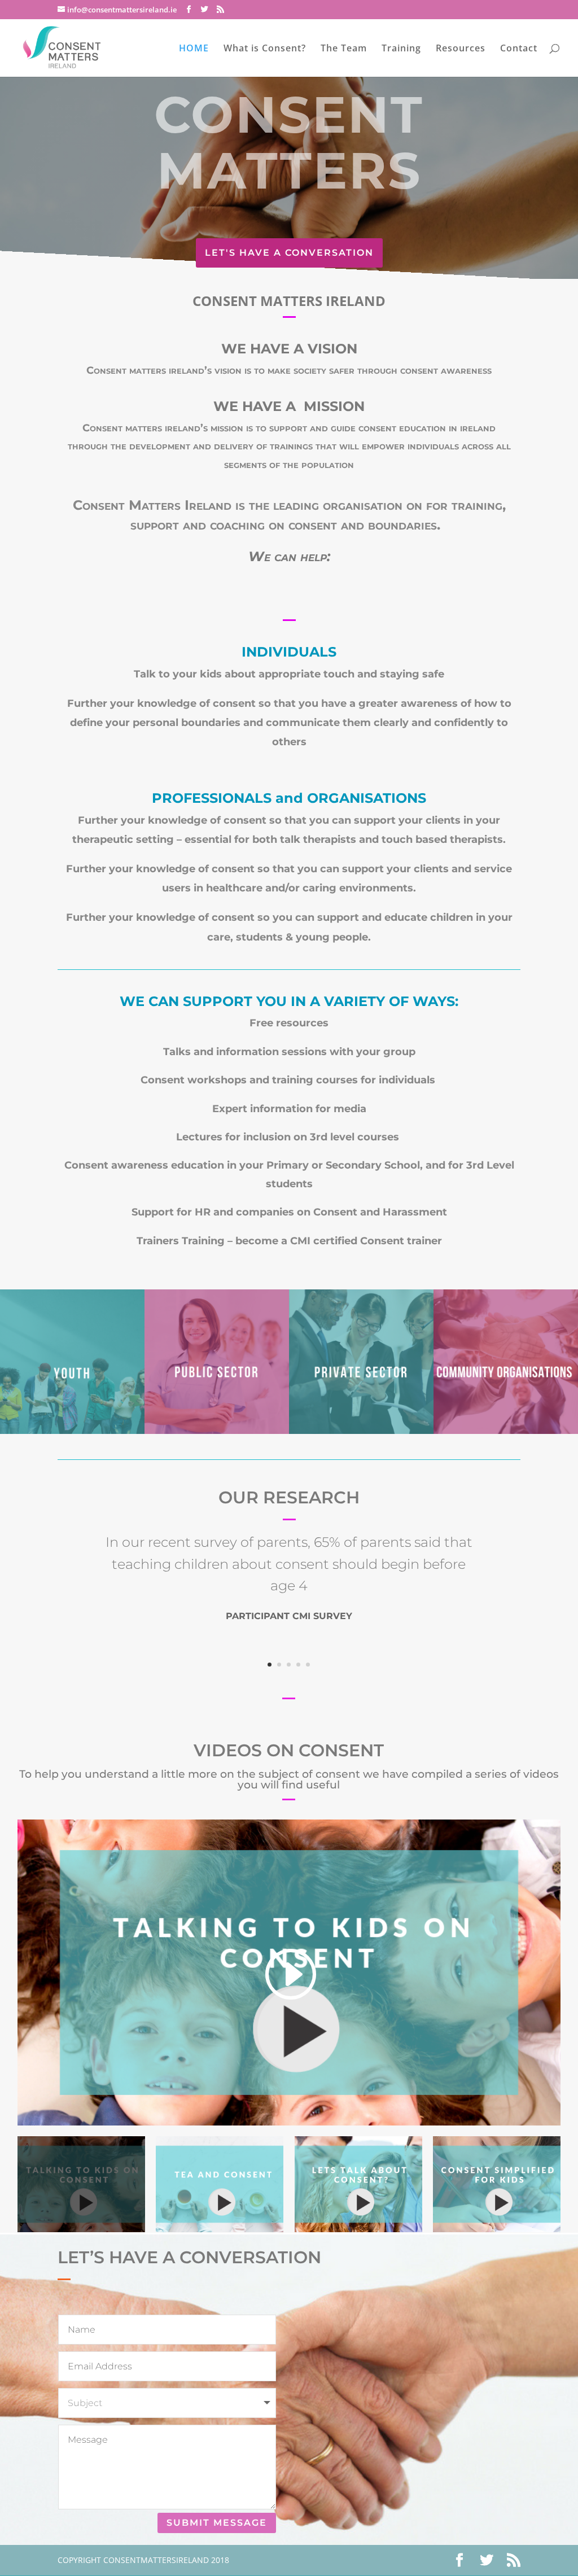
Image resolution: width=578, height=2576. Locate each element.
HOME (194, 49)
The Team (344, 49)
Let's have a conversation (289, 253)
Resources (461, 49)
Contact (519, 49)
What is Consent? (265, 49)
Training (401, 49)
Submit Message (217, 2523)
